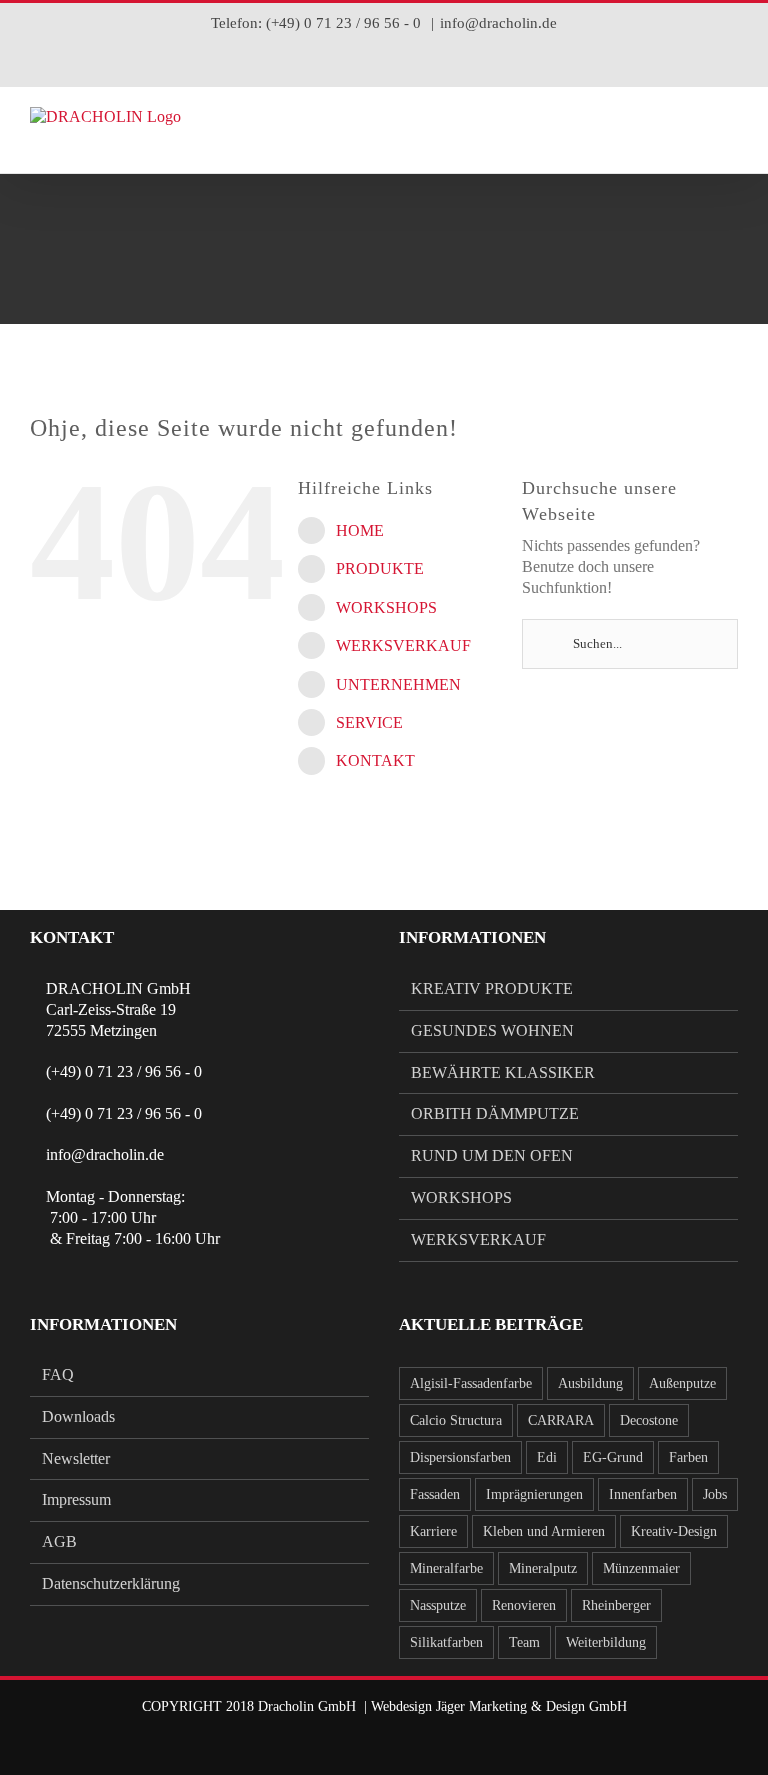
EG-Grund (613, 1457)
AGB (59, 1541)
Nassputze (438, 1605)
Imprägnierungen (534, 1494)
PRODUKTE (380, 568)
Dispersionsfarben (460, 1457)
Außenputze (682, 1383)
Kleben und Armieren (544, 1531)
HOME (360, 530)
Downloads (78, 1416)
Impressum (76, 1499)
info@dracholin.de (498, 23)
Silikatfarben (446, 1642)
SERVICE (369, 722)
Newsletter (76, 1458)
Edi (547, 1457)
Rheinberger (616, 1605)
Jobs (715, 1494)
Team (524, 1642)
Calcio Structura (456, 1420)
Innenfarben (643, 1494)
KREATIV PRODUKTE (492, 988)
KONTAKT (375, 760)
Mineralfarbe (446, 1568)
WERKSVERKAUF (403, 645)
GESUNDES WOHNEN (492, 1030)
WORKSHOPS (386, 607)
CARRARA (561, 1420)
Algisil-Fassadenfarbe (471, 1383)
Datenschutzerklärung (111, 1583)
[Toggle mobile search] (694, 142)
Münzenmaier (641, 1568)
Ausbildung (590, 1383)
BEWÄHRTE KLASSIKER (503, 1072)
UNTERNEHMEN (398, 684)
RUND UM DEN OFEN (492, 1155)
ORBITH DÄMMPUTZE (495, 1113)
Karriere (433, 1531)
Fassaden (435, 1494)
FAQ (58, 1374)
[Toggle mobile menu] (730, 142)
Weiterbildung (606, 1642)
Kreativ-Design (674, 1531)
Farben (688, 1457)
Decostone (649, 1420)
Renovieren (524, 1605)
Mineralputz (543, 1568)
